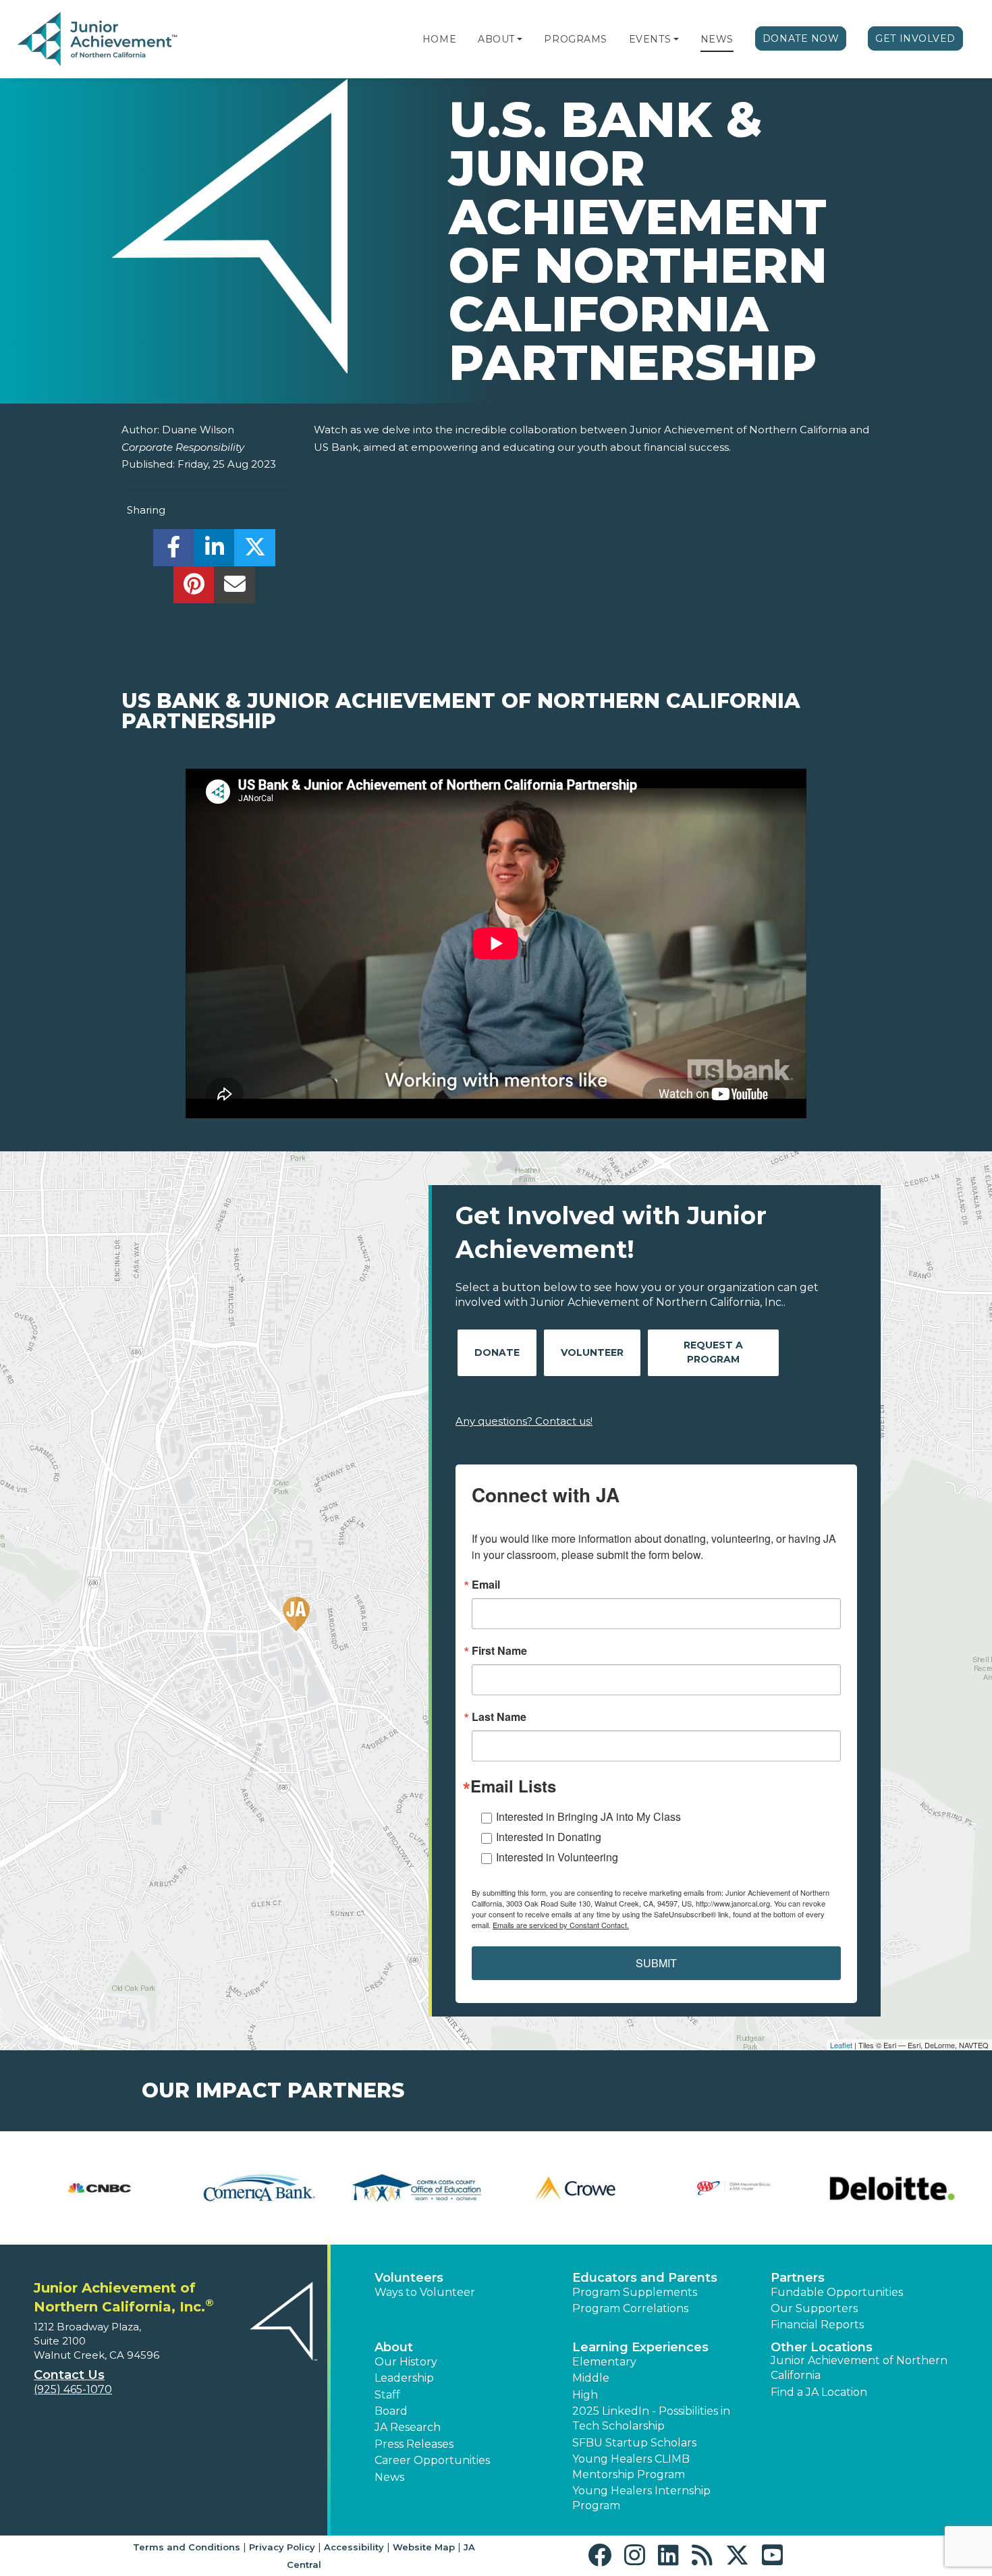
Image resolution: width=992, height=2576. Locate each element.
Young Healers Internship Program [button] (641, 2498)
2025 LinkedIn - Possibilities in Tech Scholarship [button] (651, 2418)
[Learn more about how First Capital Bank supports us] (417, 2188)
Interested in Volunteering (557, 1857)
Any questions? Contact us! (524, 1421)
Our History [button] (406, 2362)
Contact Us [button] (69, 2375)
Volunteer (592, 1352)
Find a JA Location (819, 2392)
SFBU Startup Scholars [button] (634, 2443)
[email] (235, 588)
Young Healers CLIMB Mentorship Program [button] (631, 2466)
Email (486, 1585)
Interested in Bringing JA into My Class (588, 1816)
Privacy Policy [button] (282, 2547)
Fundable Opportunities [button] (837, 2292)
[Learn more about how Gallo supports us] (892, 2188)
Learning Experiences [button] (640, 2347)
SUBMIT (656, 1963)
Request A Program (713, 1352)
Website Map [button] (424, 2547)
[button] (520, 39)
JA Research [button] (408, 2427)
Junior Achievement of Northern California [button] (859, 2368)
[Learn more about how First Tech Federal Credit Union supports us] (575, 2188)
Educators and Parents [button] (645, 2278)
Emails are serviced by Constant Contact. (561, 1925)
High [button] (585, 2395)
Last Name (499, 1717)
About (496, 39)
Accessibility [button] (354, 2547)
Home (439, 39)
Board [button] (391, 2411)
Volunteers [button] (409, 2278)
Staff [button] (387, 2395)
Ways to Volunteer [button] (425, 2292)
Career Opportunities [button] (432, 2460)
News (717, 39)
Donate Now (801, 38)
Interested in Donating (549, 1837)
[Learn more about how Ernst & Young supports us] (258, 2188)
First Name (499, 1651)
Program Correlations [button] (630, 2308)
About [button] (394, 2347)
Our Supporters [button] (814, 2308)
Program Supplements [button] (635, 2292)
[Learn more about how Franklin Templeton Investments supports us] (734, 2188)
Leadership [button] (404, 2378)
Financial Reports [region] (817, 2325)
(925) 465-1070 (73, 2389)
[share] (174, 551)
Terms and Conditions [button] (187, 2547)
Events (650, 39)
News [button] (389, 2477)
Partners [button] (798, 2278)
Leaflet (841, 2045)
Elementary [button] (604, 2362)
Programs (575, 39)
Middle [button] (591, 2378)
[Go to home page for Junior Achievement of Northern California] (99, 40)
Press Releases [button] (414, 2444)
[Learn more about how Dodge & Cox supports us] (100, 2188)
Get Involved (915, 38)
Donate (497, 1352)
